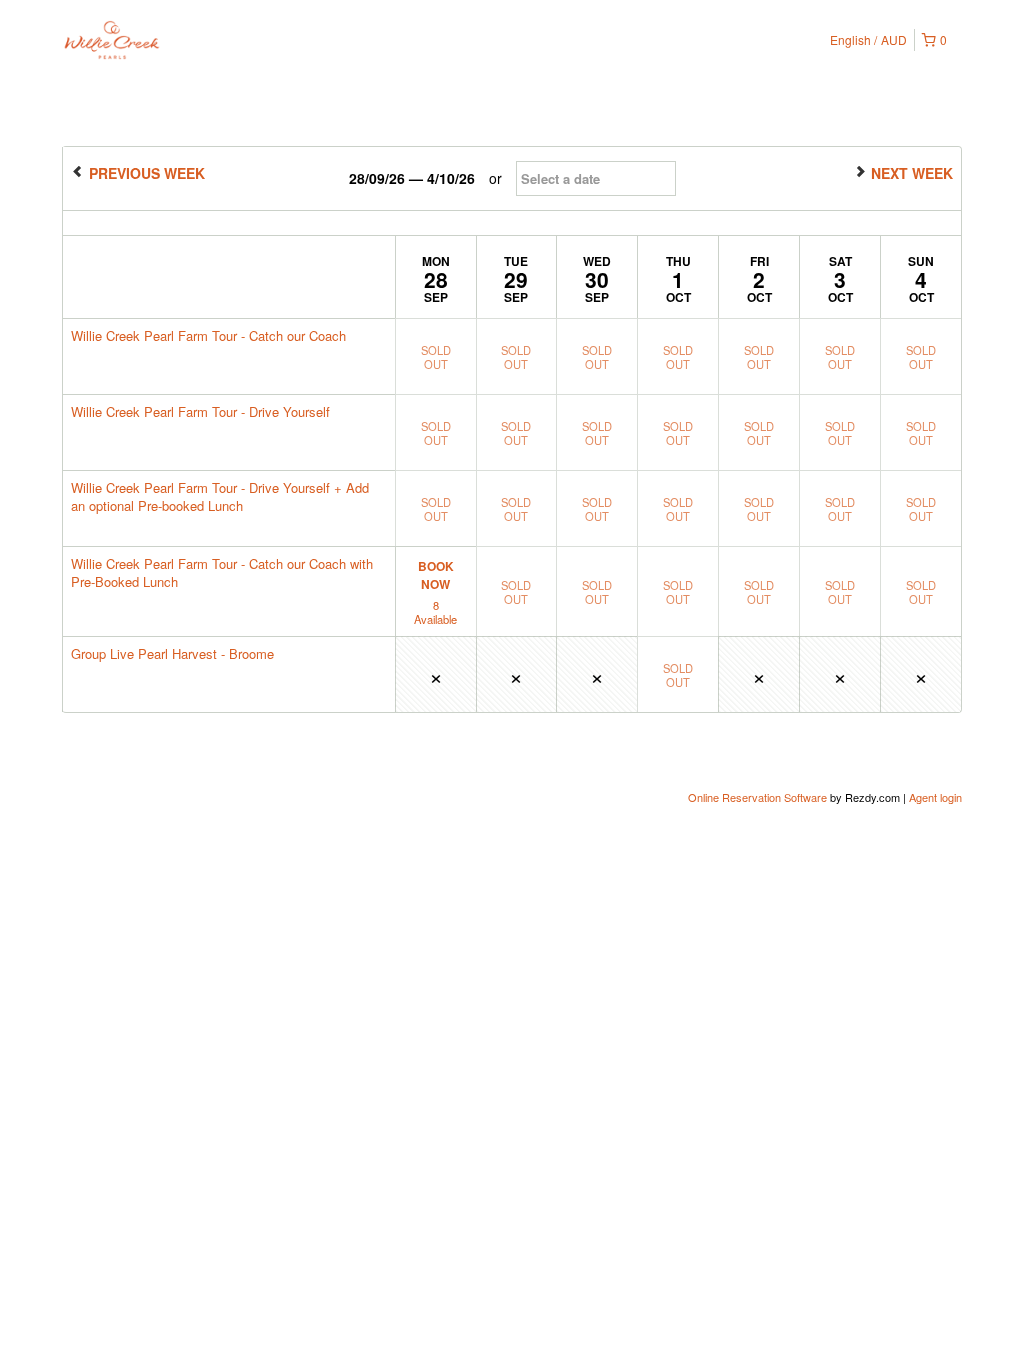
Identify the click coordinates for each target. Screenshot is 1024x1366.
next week (910, 173)
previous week (145, 173)
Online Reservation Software (757, 797)
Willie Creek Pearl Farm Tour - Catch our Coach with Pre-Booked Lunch (222, 572)
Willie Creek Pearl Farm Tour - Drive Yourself (200, 411)
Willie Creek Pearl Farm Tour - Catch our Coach (208, 335)
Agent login (935, 797)
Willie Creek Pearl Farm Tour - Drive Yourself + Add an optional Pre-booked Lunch (220, 496)
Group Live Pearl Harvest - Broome (172, 653)
